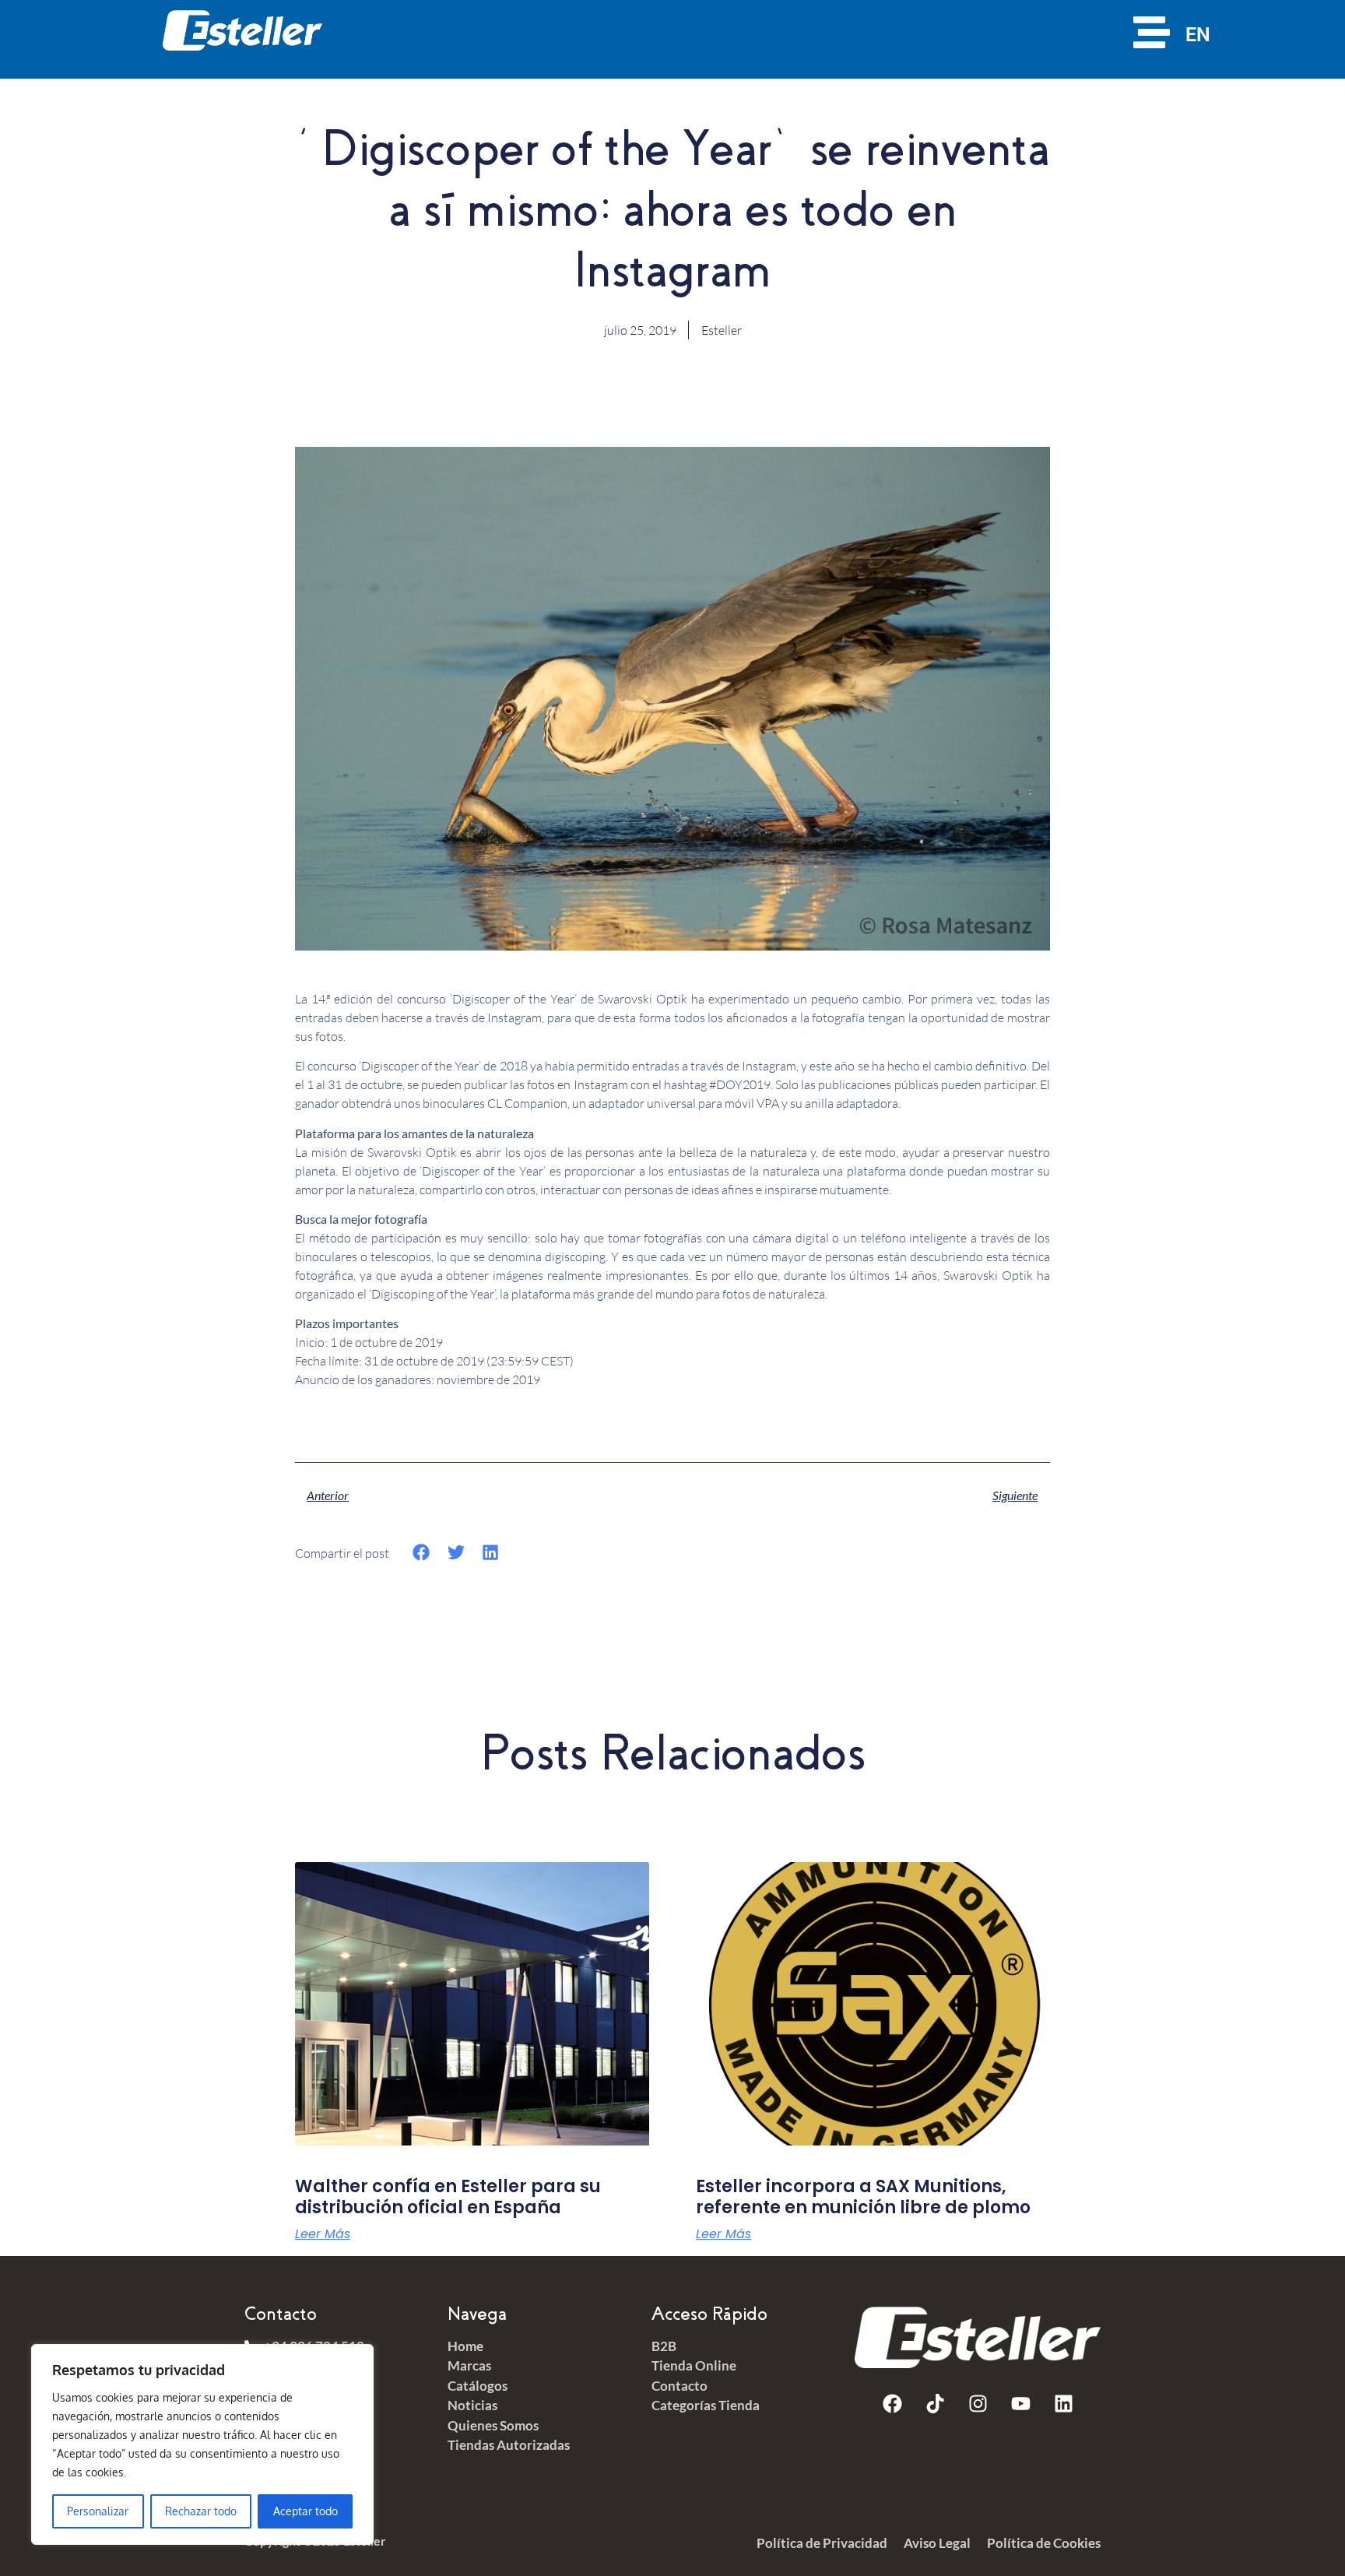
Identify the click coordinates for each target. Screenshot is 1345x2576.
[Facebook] (892, 2403)
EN (1198, 35)
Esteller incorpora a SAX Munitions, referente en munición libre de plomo (863, 2196)
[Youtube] (1020, 2403)
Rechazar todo (201, 2511)
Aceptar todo (306, 2511)
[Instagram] (978, 2403)
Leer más (323, 2234)
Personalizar (98, 2511)
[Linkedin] (1063, 2403)
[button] (421, 1553)
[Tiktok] (935, 2403)
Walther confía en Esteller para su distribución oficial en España (448, 2196)
